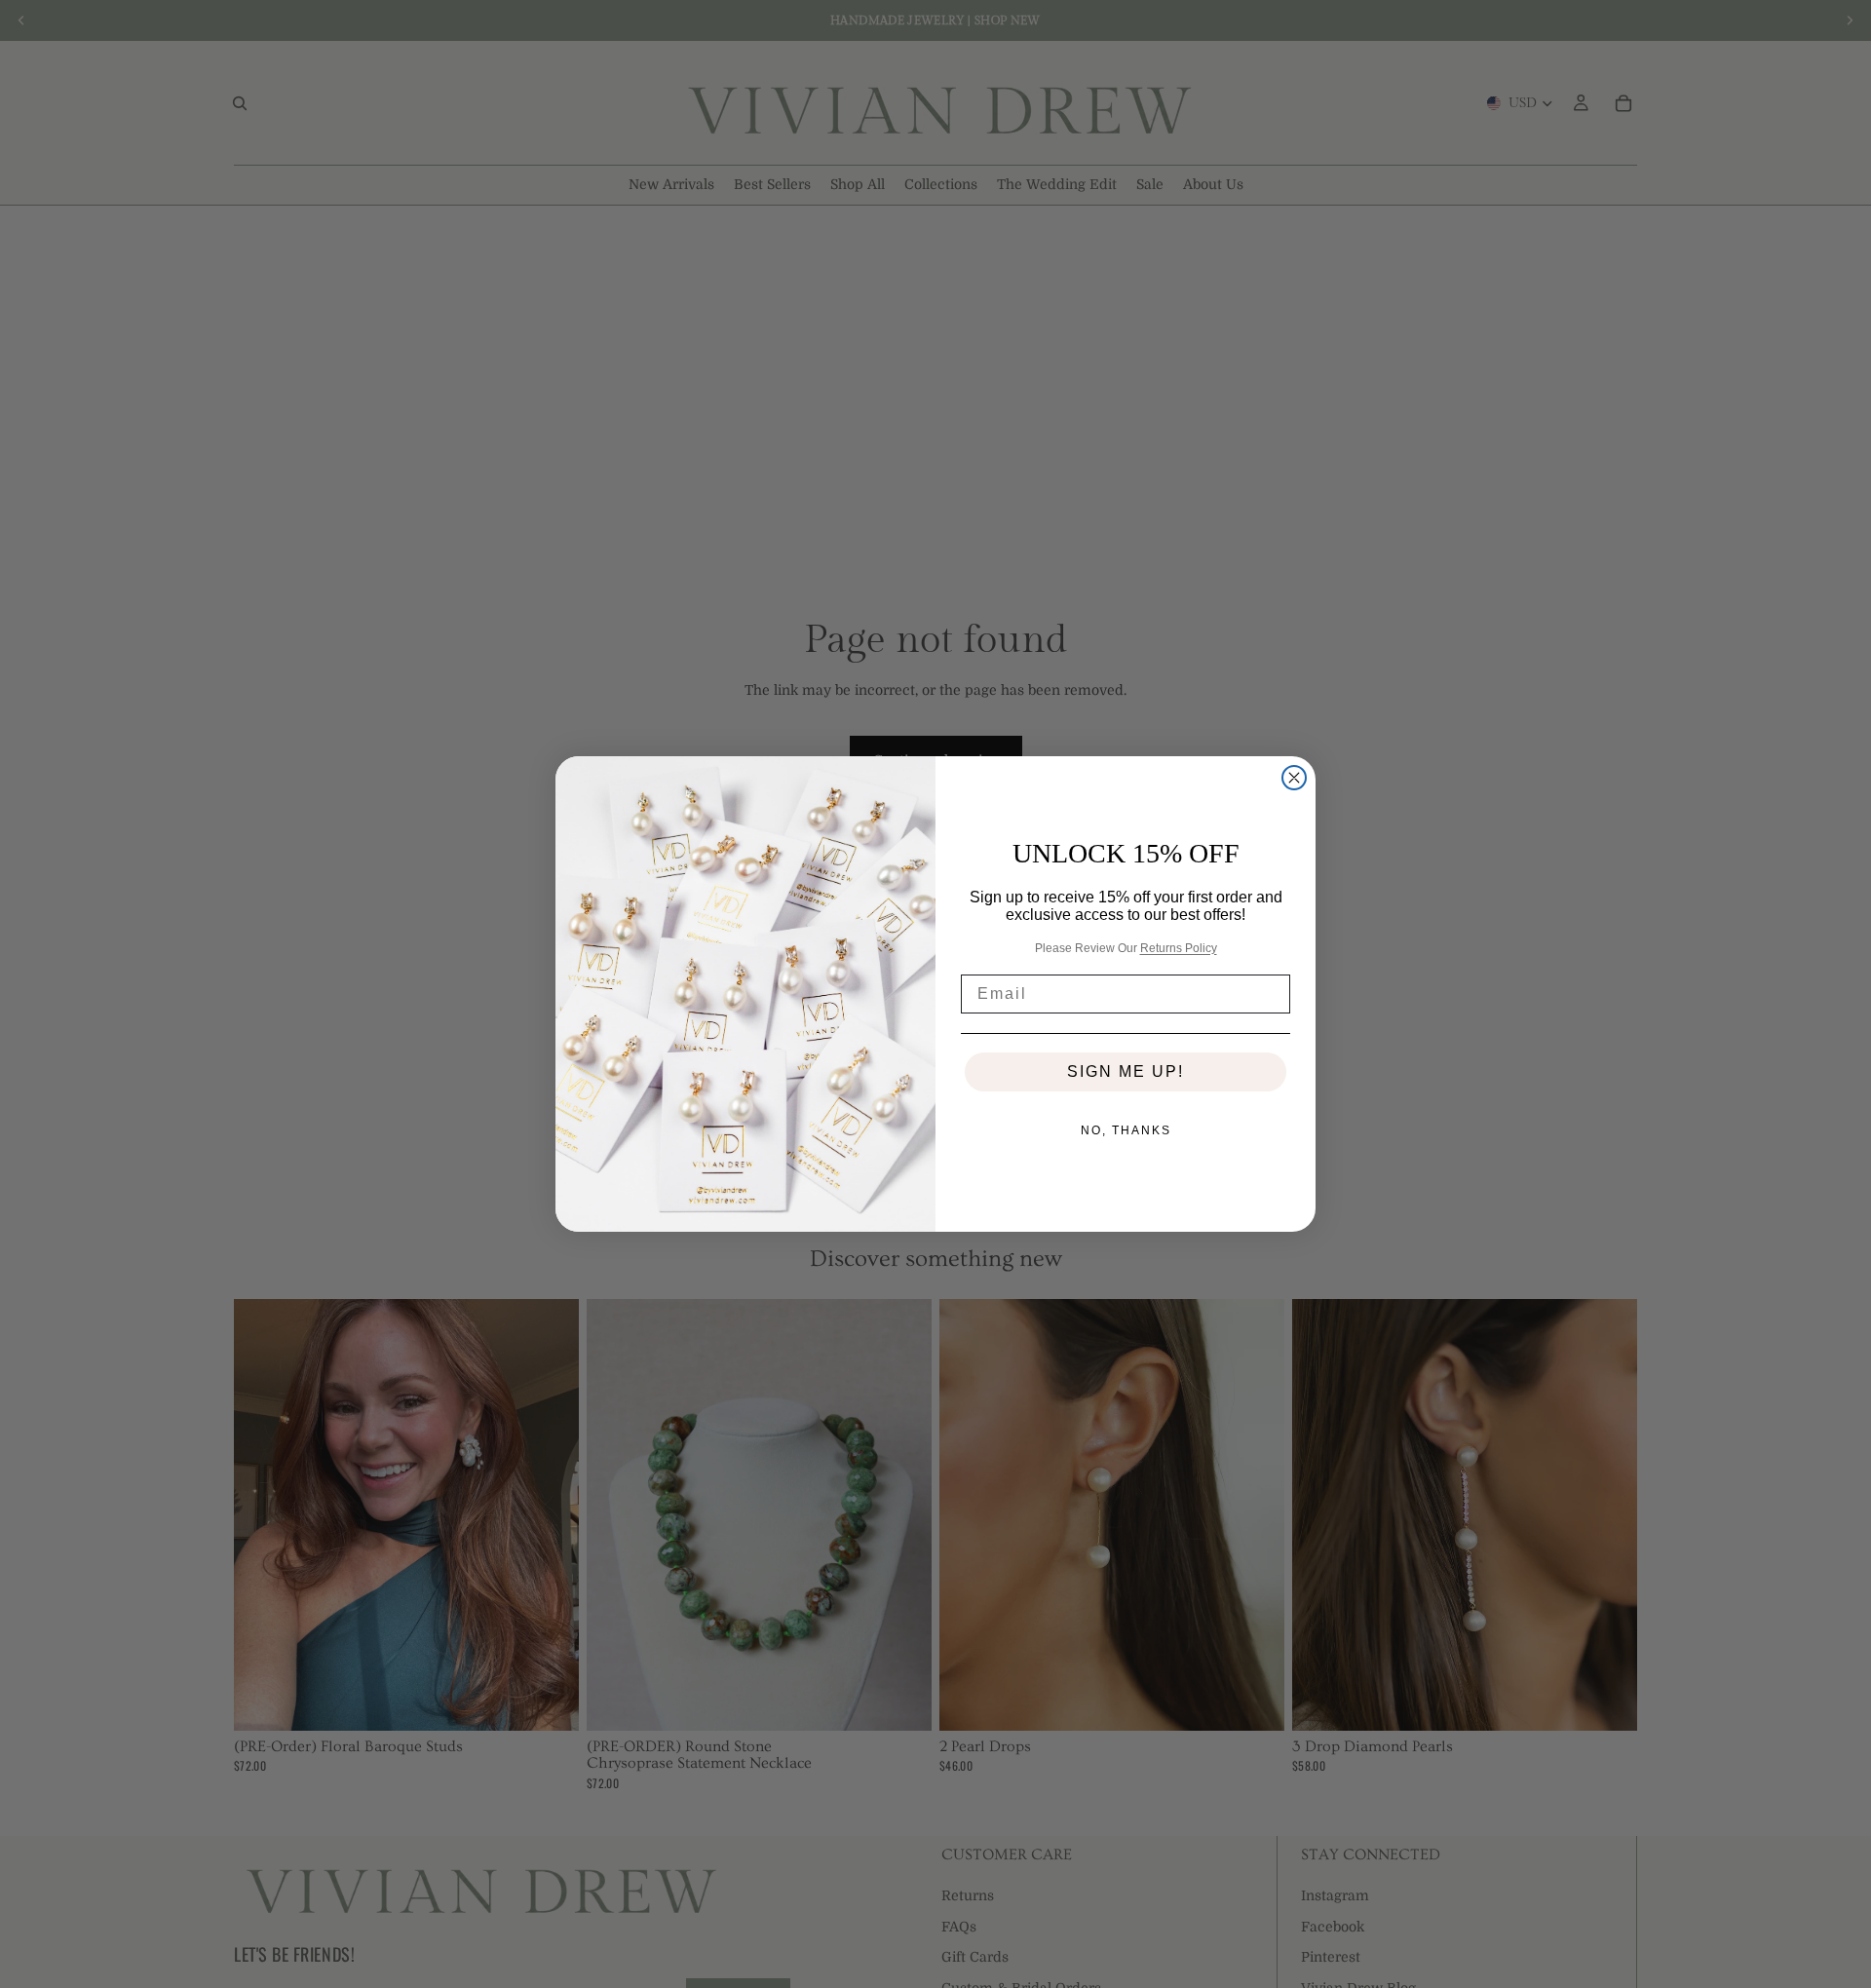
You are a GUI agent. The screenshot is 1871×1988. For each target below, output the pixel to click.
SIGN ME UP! (1126, 1071)
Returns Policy (1179, 948)
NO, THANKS (1126, 1130)
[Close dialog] (1294, 778)
